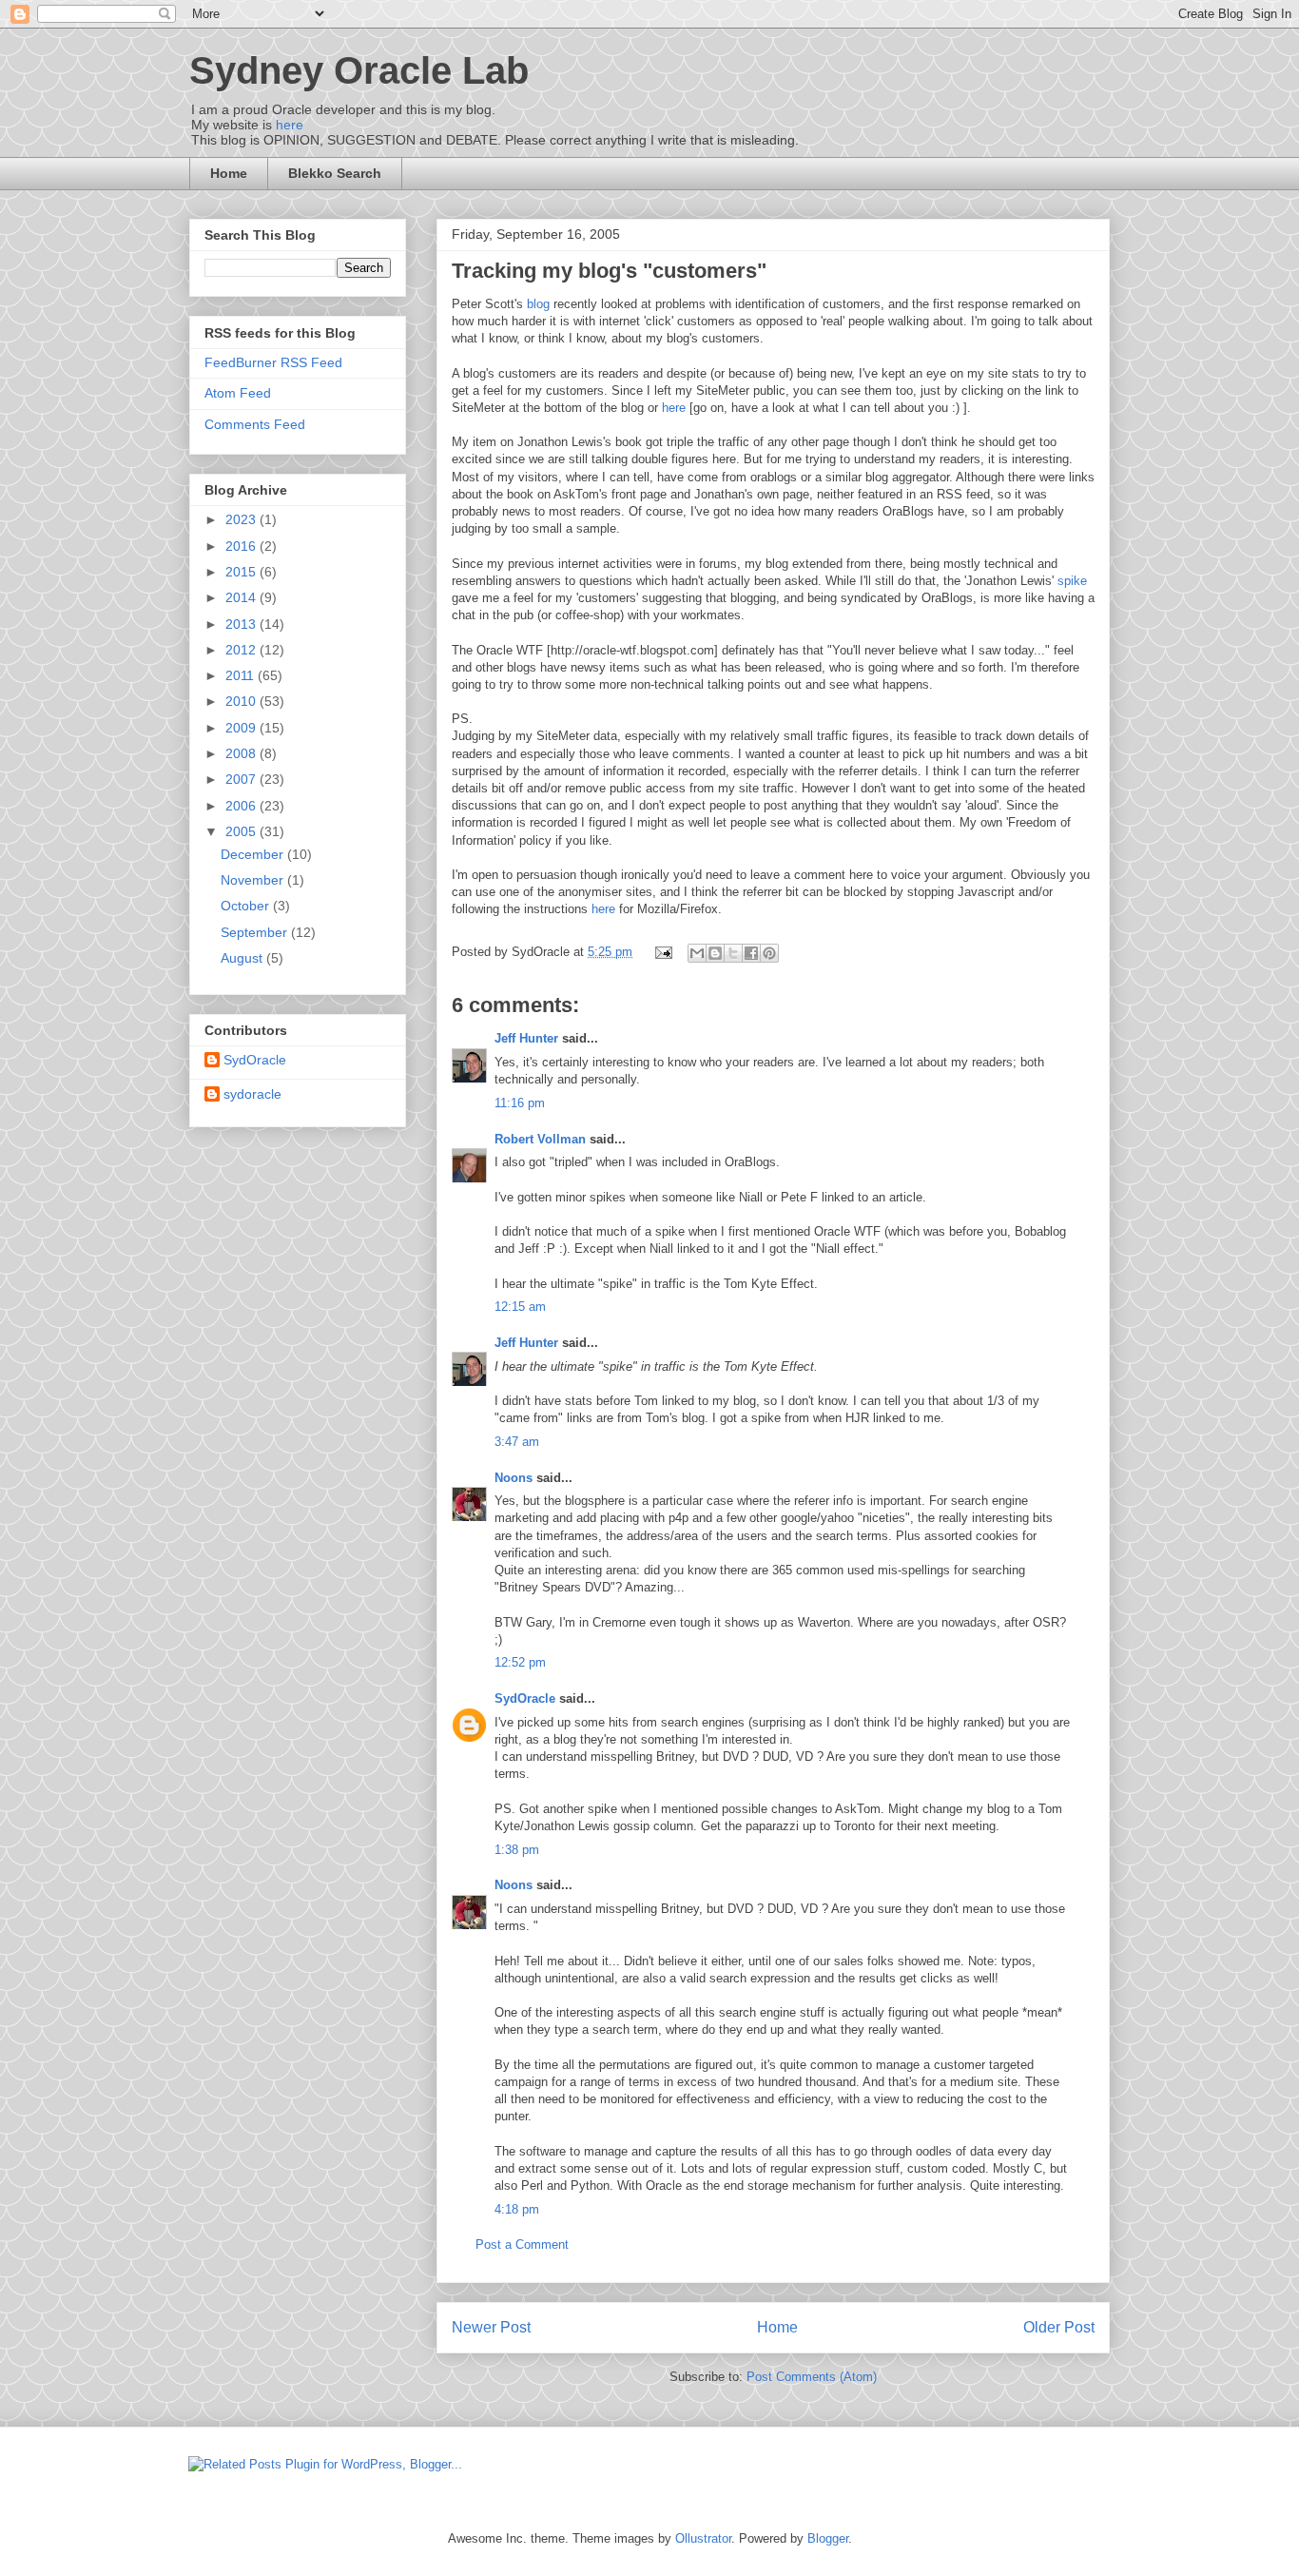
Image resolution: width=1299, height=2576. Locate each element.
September (256, 932)
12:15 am (520, 1307)
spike (1072, 581)
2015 (242, 572)
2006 (242, 806)
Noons (514, 1478)
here (290, 125)
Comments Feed (255, 424)
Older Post (1059, 2327)
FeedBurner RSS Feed (273, 362)
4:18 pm (517, 2209)
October (247, 906)
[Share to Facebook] (751, 953)
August (243, 958)
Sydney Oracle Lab (359, 70)
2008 (242, 753)
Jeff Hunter (526, 1038)
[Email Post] (662, 952)
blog (538, 304)
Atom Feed (238, 393)
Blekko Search (335, 173)
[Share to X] (733, 953)
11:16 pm (520, 1103)
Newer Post (491, 2327)
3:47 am (517, 1442)
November (254, 880)
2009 (242, 728)
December (254, 854)
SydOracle (525, 1698)
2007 (242, 779)
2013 (242, 624)
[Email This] (697, 953)
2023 (242, 519)
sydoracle (252, 1094)
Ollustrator (703, 2538)
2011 (242, 675)
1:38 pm (517, 1850)
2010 (242, 701)
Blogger (828, 2538)
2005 (242, 831)
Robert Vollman (540, 1139)
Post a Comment (522, 2244)
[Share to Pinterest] (769, 953)
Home (229, 173)
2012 (242, 650)
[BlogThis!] (715, 953)
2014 (242, 597)
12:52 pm (520, 1662)
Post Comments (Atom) (812, 2377)
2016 (242, 546)
